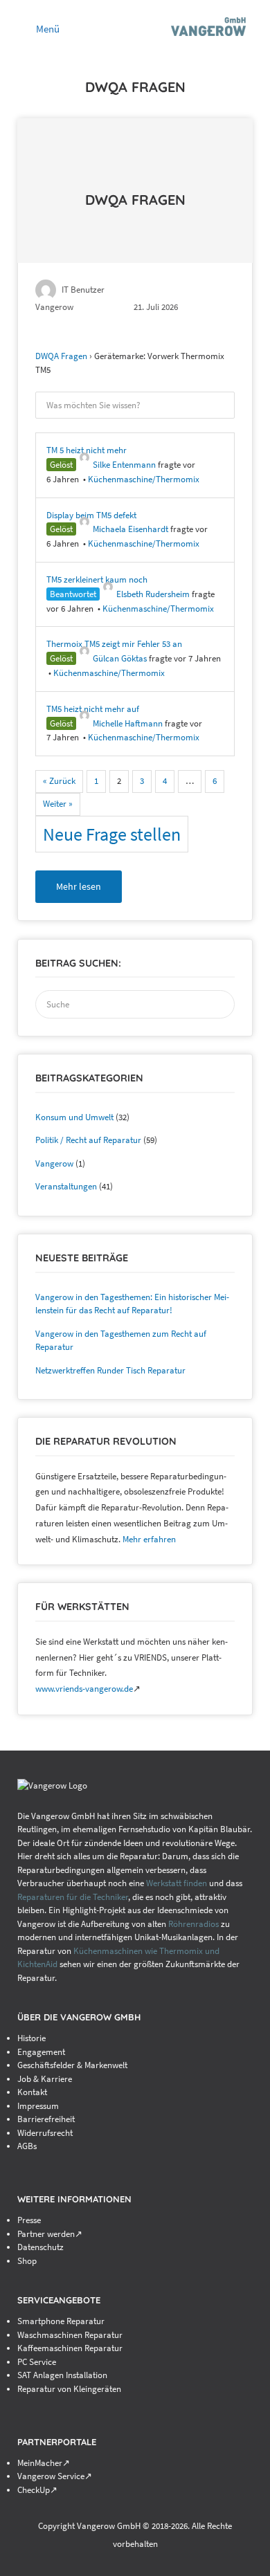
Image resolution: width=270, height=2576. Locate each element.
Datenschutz (40, 2247)
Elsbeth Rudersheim (153, 594)
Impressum (38, 2106)
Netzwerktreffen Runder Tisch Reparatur (110, 1370)
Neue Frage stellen (112, 834)
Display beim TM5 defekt (91, 515)
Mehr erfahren (149, 1539)
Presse (29, 2220)
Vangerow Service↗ (55, 2476)
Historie (31, 2038)
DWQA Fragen (135, 200)
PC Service (37, 2362)
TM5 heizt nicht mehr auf (93, 709)
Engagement (41, 2052)
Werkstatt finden (177, 1883)
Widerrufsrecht (45, 2133)
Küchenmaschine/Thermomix (144, 479)
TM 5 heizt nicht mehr (87, 450)
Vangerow (54, 1163)
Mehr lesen (79, 886)
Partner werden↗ (50, 2234)
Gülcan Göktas (120, 658)
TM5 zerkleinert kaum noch (97, 579)
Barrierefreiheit (46, 2119)
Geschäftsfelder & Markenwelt (72, 2065)
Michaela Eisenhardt (130, 529)
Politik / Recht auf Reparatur (88, 1140)
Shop (27, 2261)
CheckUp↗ (37, 2490)
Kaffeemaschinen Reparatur (70, 2348)
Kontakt (32, 2092)
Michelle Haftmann (128, 723)
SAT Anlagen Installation (62, 2375)
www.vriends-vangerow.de (84, 1689)
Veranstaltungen (66, 1186)
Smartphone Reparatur (61, 2321)
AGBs (27, 2146)
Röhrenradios (193, 1924)
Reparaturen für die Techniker (73, 1897)
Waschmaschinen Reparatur (70, 2335)
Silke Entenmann (124, 465)
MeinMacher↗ (44, 2463)
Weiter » (58, 804)
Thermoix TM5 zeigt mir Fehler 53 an (114, 644)
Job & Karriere (45, 2079)
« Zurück (59, 781)
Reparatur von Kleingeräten (69, 2389)
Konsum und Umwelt (74, 1117)
